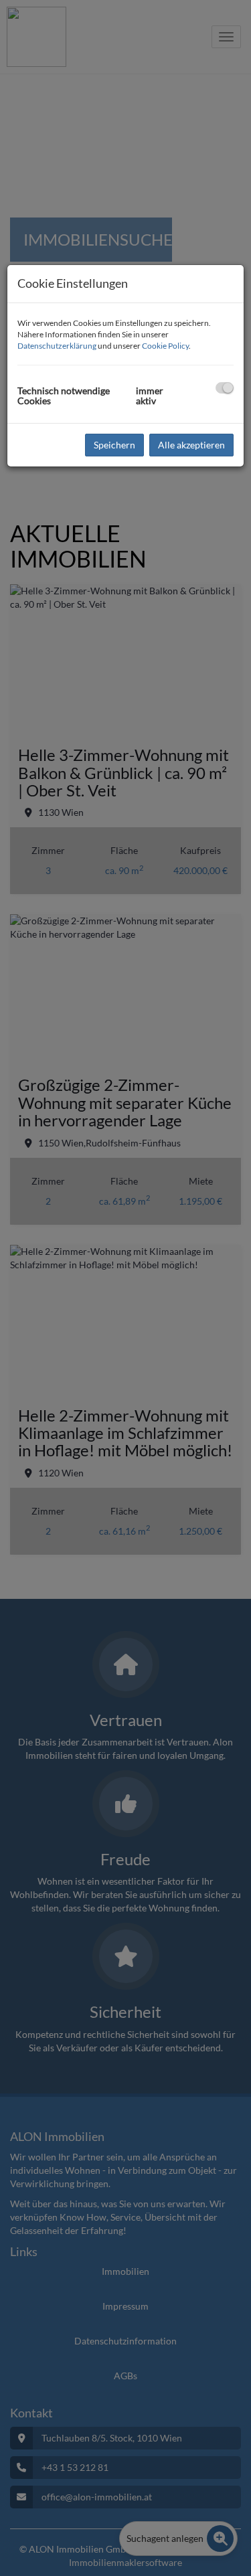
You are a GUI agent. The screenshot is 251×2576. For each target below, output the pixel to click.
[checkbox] (225, 388)
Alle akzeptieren (191, 445)
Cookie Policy (165, 346)
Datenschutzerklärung (57, 346)
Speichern (114, 445)
